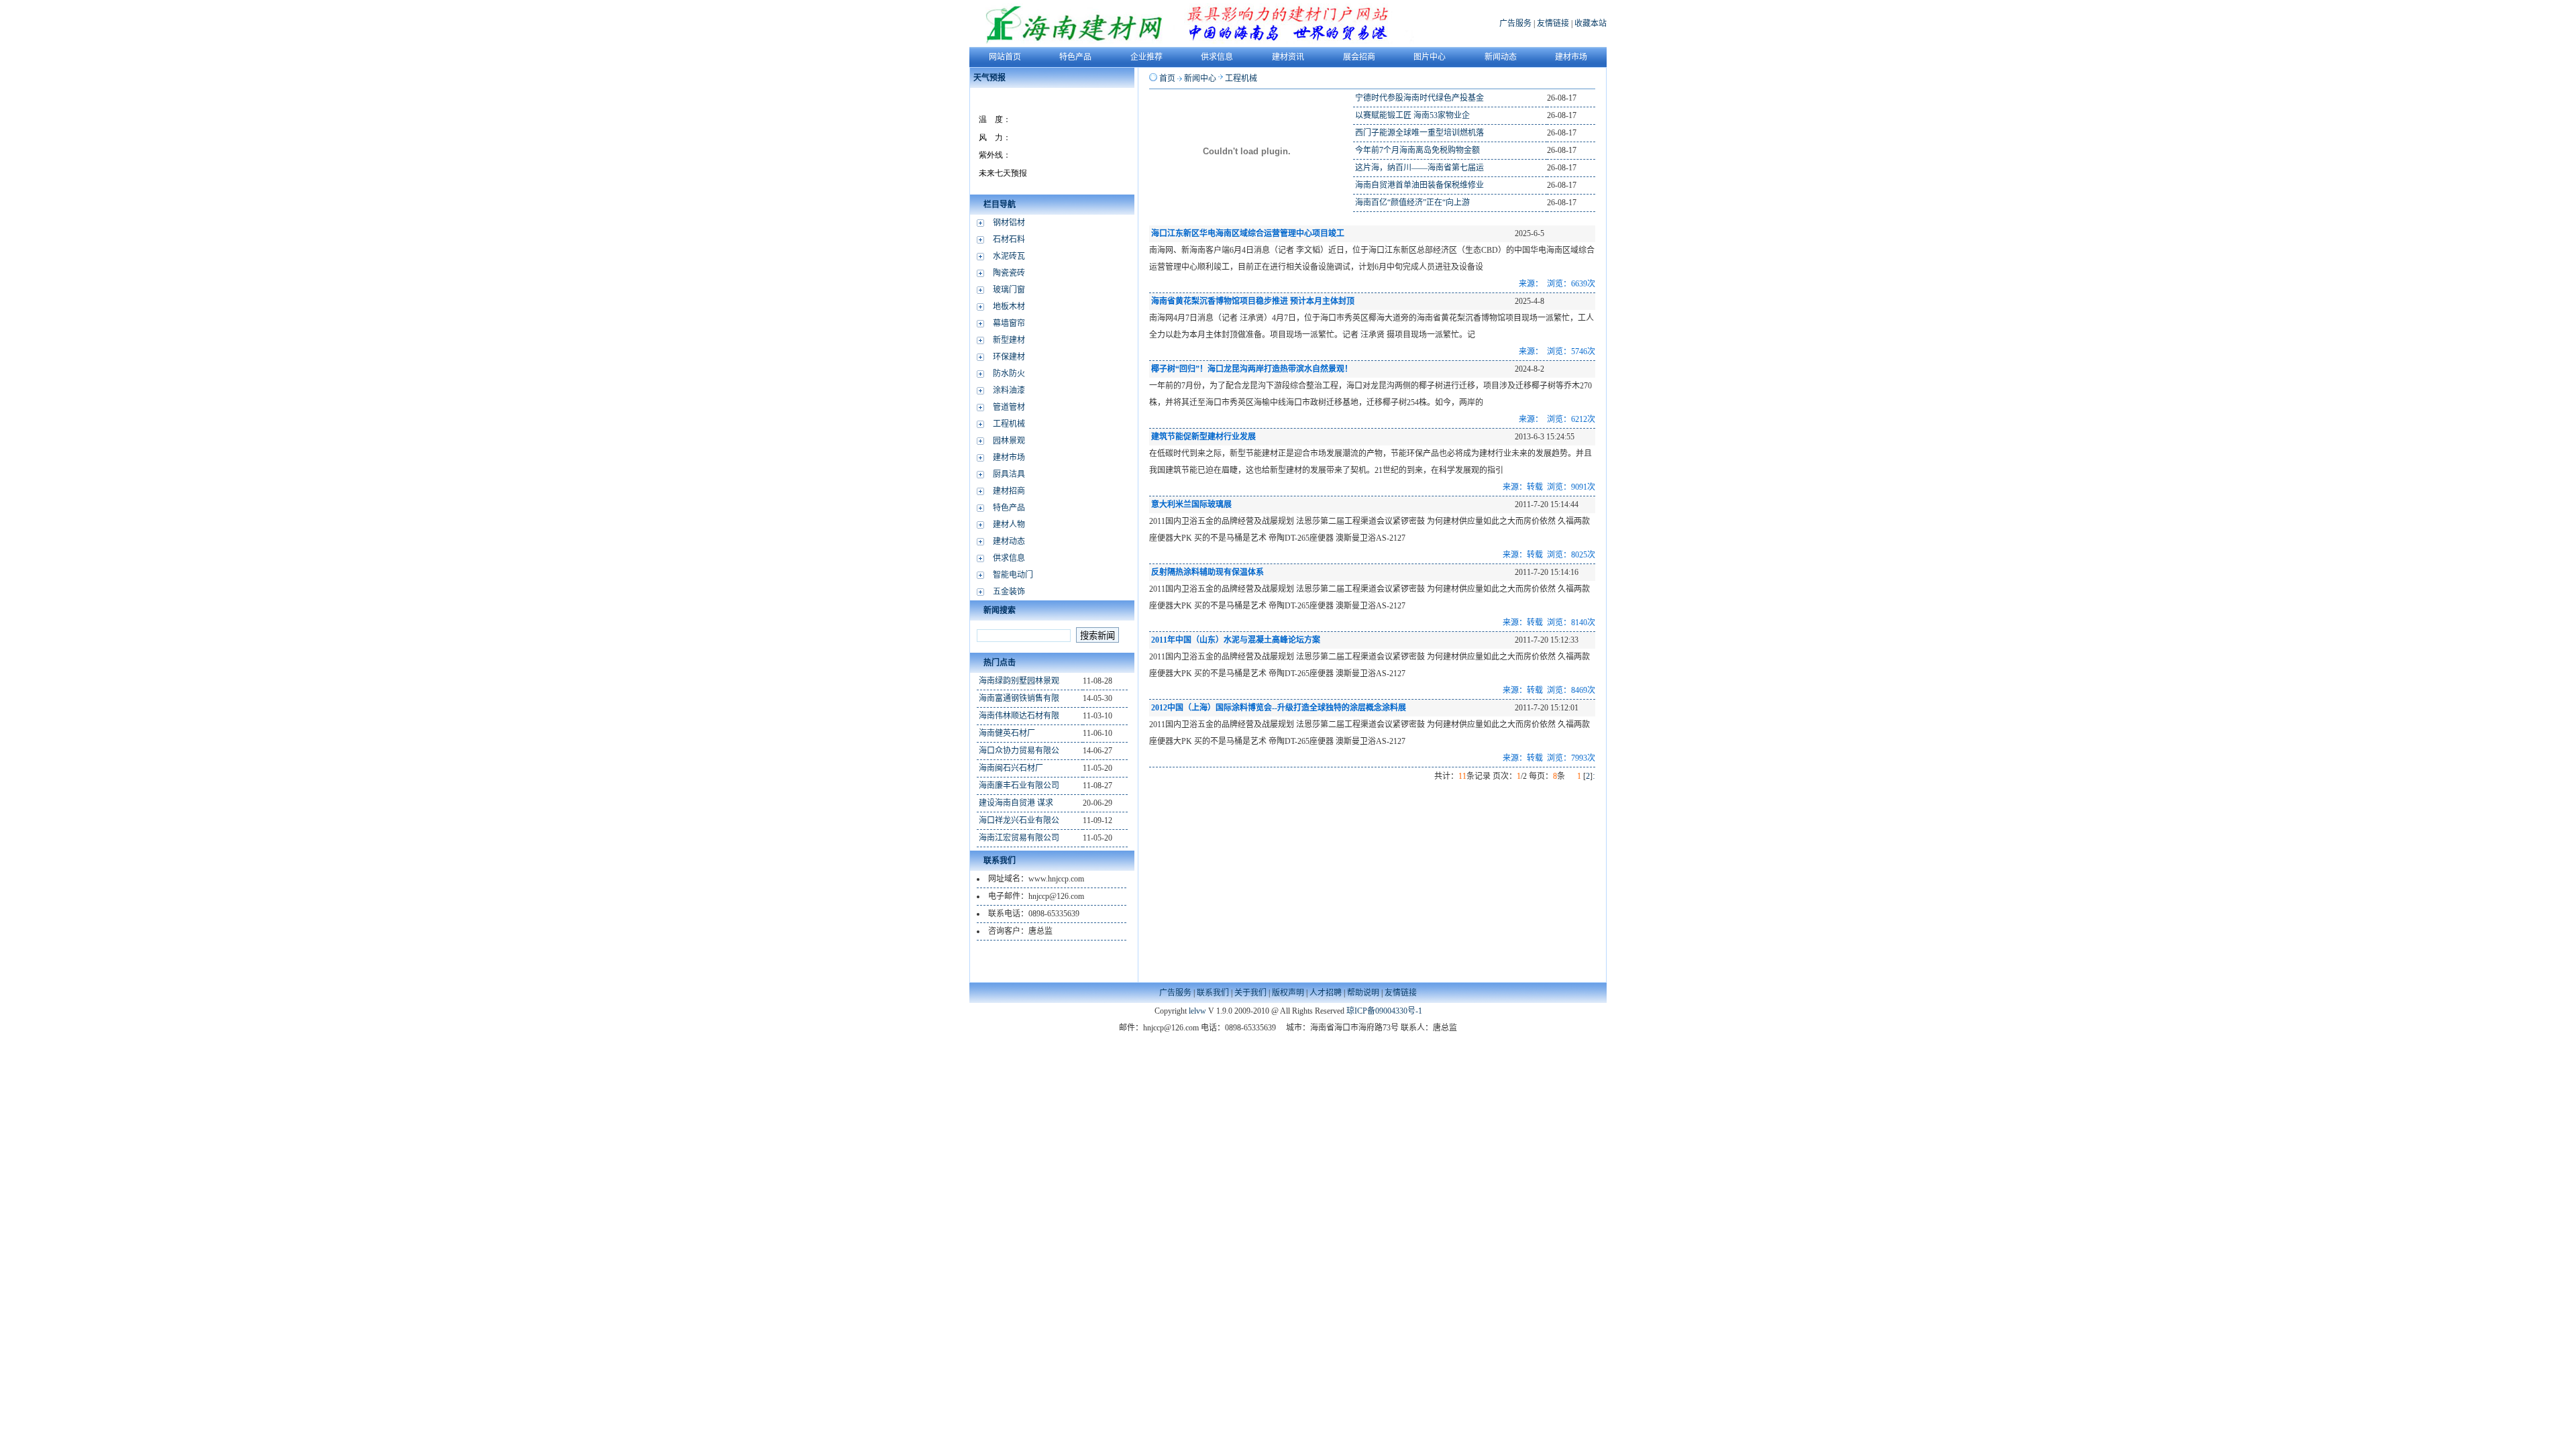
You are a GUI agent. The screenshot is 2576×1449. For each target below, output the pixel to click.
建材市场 (1009, 458)
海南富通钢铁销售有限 (1019, 698)
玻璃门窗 (1009, 290)
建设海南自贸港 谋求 (1016, 803)
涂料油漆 (1009, 390)
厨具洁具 (1009, 474)
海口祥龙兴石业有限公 (1019, 820)
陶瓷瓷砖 (1009, 273)
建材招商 (1009, 491)
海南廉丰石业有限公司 (1019, 786)
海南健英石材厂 (1007, 733)
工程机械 (1009, 424)
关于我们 (1250, 993)
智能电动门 (1013, 575)
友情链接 (1553, 23)
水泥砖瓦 (1009, 256)
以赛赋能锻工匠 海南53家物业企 (1412, 115)
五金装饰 (1009, 592)
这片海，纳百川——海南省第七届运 (1419, 168)
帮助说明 (1363, 993)
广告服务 (1515, 23)
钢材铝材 (1009, 223)
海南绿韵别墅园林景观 (1019, 681)
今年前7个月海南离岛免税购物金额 (1417, 150)
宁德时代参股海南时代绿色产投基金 (1419, 98)
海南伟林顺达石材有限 (1019, 716)
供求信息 (1009, 558)
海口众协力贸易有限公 (1019, 751)
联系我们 (1213, 993)
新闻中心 (1200, 78)
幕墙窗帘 (1009, 323)
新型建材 (1009, 340)
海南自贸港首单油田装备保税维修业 (1419, 185)
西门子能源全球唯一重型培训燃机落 (1419, 133)
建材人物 (1009, 525)
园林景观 (1009, 441)
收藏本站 (1591, 23)
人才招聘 (1326, 993)
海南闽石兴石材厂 (1011, 768)
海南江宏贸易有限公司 (1019, 838)
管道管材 (1009, 407)
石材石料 (1009, 239)
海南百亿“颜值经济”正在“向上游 (1412, 203)
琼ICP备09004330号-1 (1384, 1011)
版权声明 (1288, 993)
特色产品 (1009, 508)
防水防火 (1009, 374)
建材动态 (1009, 541)
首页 (1167, 78)
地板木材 (1009, 307)
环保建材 (1009, 357)
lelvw (1197, 1011)
